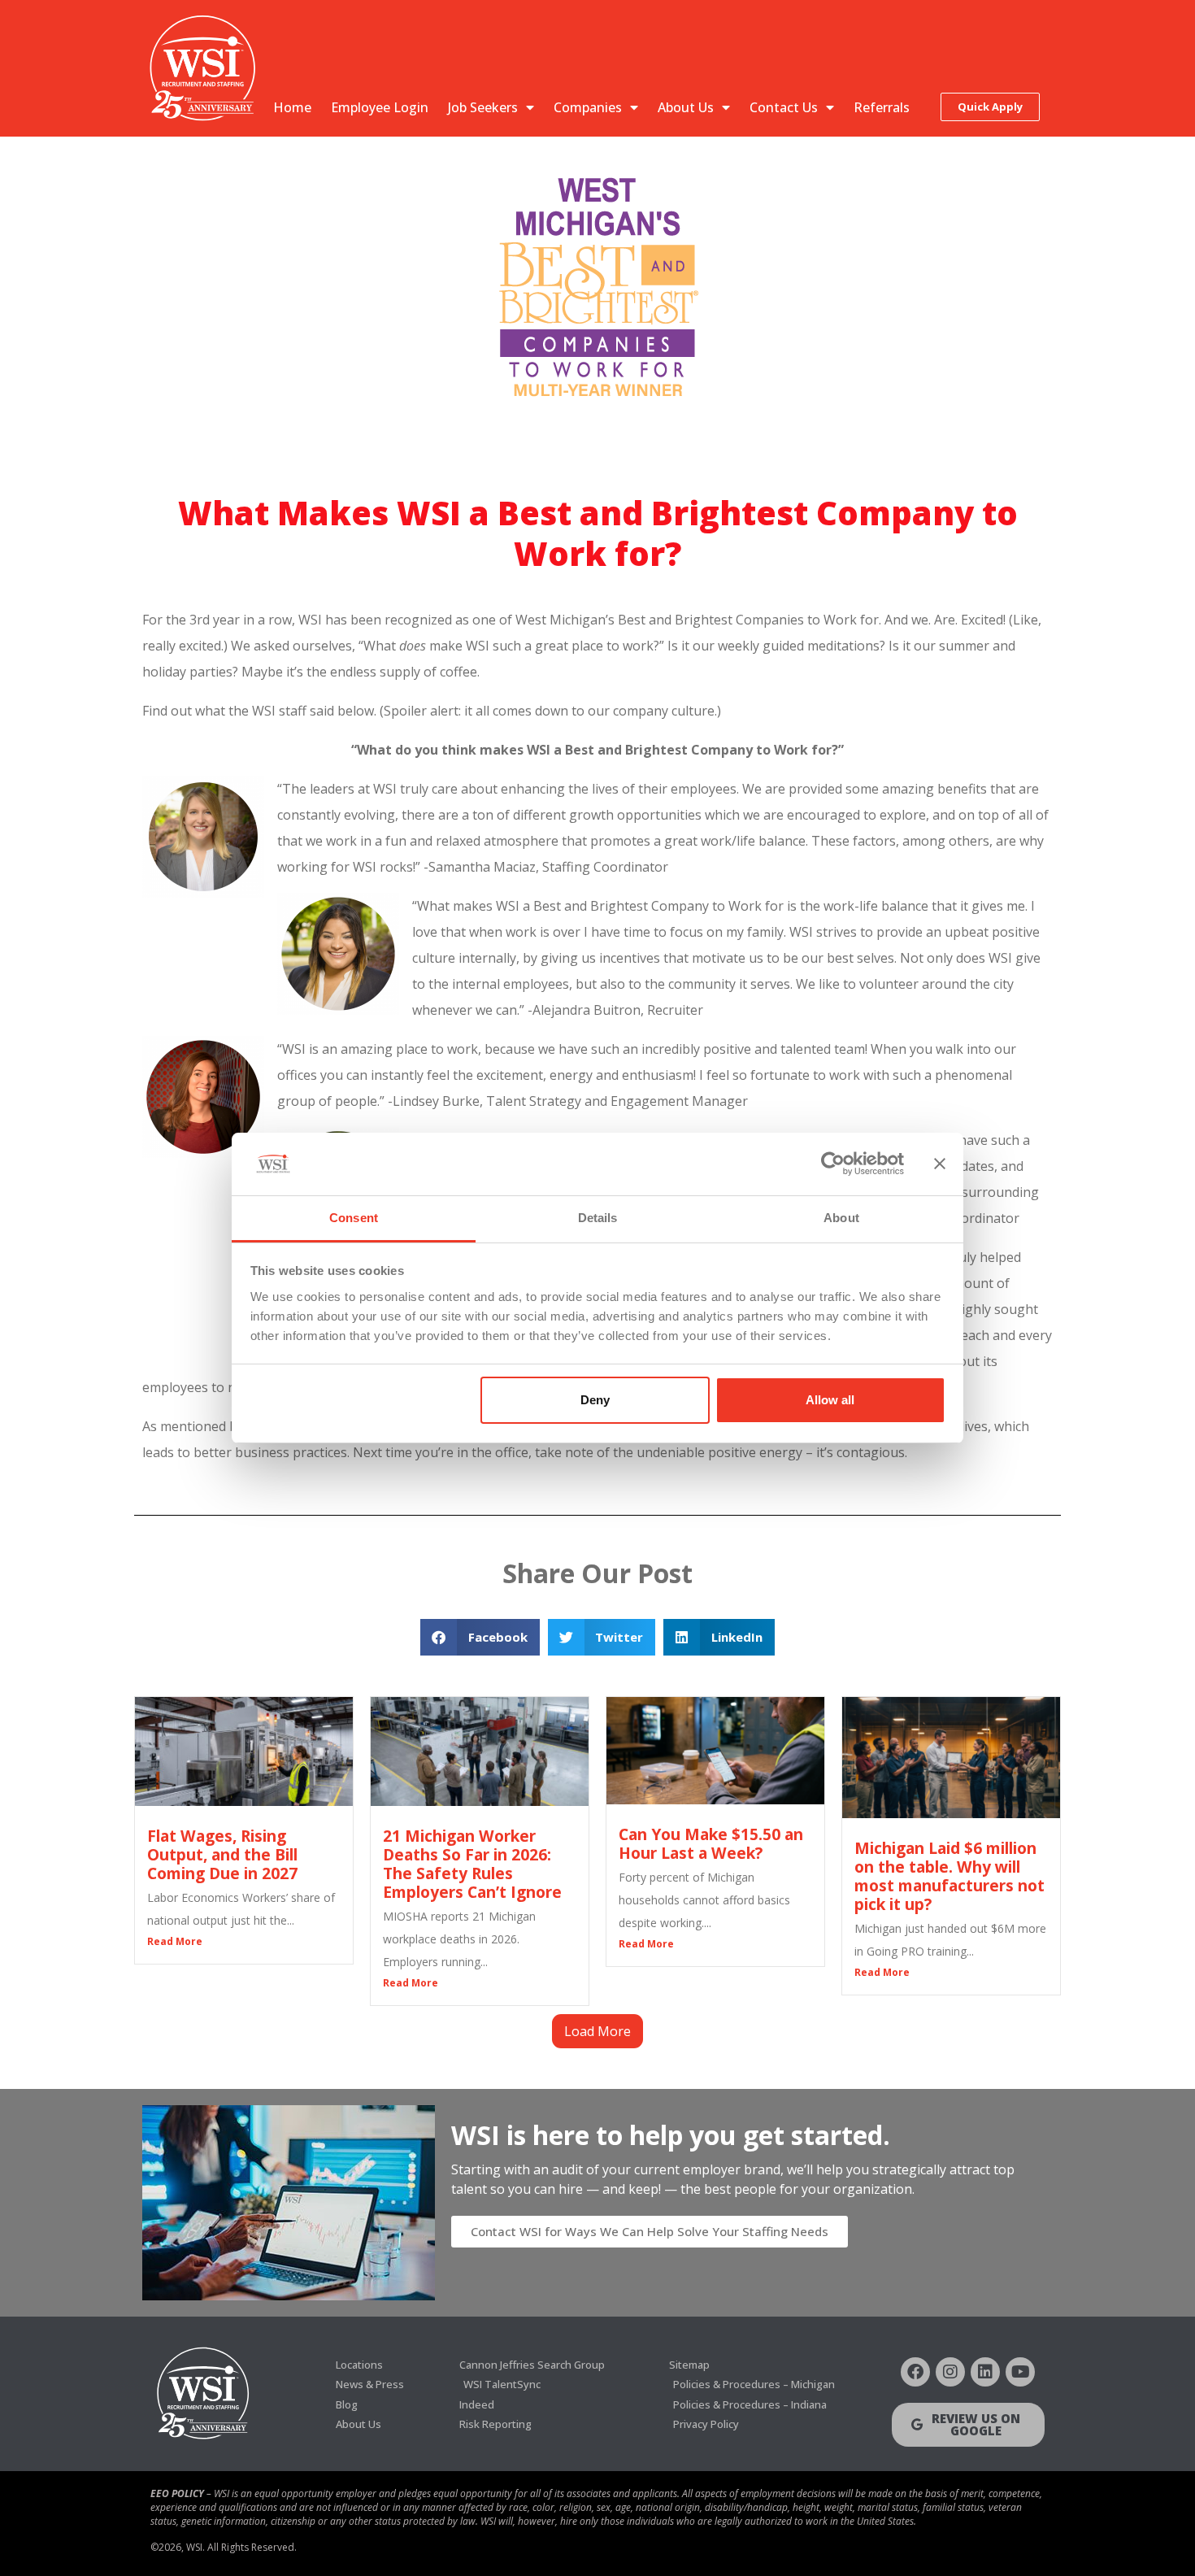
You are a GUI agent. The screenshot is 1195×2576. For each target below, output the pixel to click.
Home (292, 107)
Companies (588, 107)
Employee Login (380, 107)
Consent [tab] (354, 1218)
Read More (175, 1941)
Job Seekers (483, 107)
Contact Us (784, 107)
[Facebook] (915, 2372)
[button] (480, 1637)
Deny (595, 1400)
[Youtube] (1020, 2372)
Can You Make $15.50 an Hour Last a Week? (711, 1843)
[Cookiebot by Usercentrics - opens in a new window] (833, 1164)
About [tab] (841, 1218)
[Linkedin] (985, 2372)
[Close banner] (940, 1164)
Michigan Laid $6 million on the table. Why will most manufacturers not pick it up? (949, 1876)
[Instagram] (950, 2372)
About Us (686, 107)
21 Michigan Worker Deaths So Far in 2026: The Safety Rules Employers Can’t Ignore (472, 1864)
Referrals (882, 107)
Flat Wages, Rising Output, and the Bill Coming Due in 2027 (222, 1854)
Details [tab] (598, 1218)
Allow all (830, 1400)
